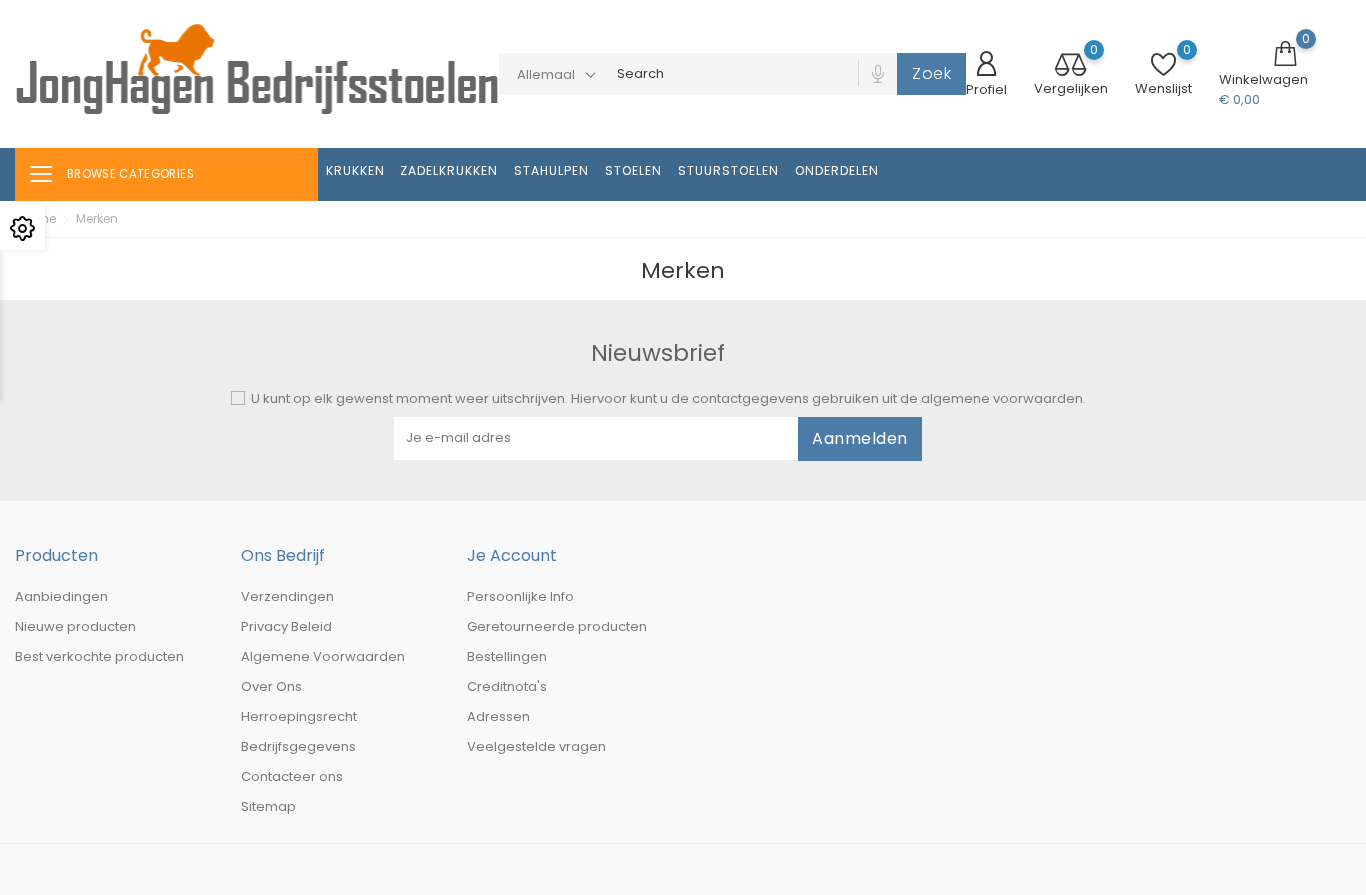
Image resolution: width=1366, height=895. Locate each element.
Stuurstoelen (728, 170)
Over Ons (271, 686)
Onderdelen (837, 170)
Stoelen (633, 170)
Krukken (355, 170)
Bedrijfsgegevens (298, 746)
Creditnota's (507, 686)
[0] (1071, 66)
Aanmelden (860, 438)
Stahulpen (551, 170)
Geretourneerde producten (557, 626)
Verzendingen (287, 596)
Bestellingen (507, 656)
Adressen (498, 716)
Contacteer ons (292, 776)
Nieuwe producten (75, 626)
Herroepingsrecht (299, 716)
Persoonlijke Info (520, 596)
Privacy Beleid (286, 626)
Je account (512, 555)
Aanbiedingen (61, 596)
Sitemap (268, 806)
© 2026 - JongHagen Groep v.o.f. (121, 869)
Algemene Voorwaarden (323, 656)
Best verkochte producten (99, 656)
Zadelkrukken (449, 170)
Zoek (931, 73)
